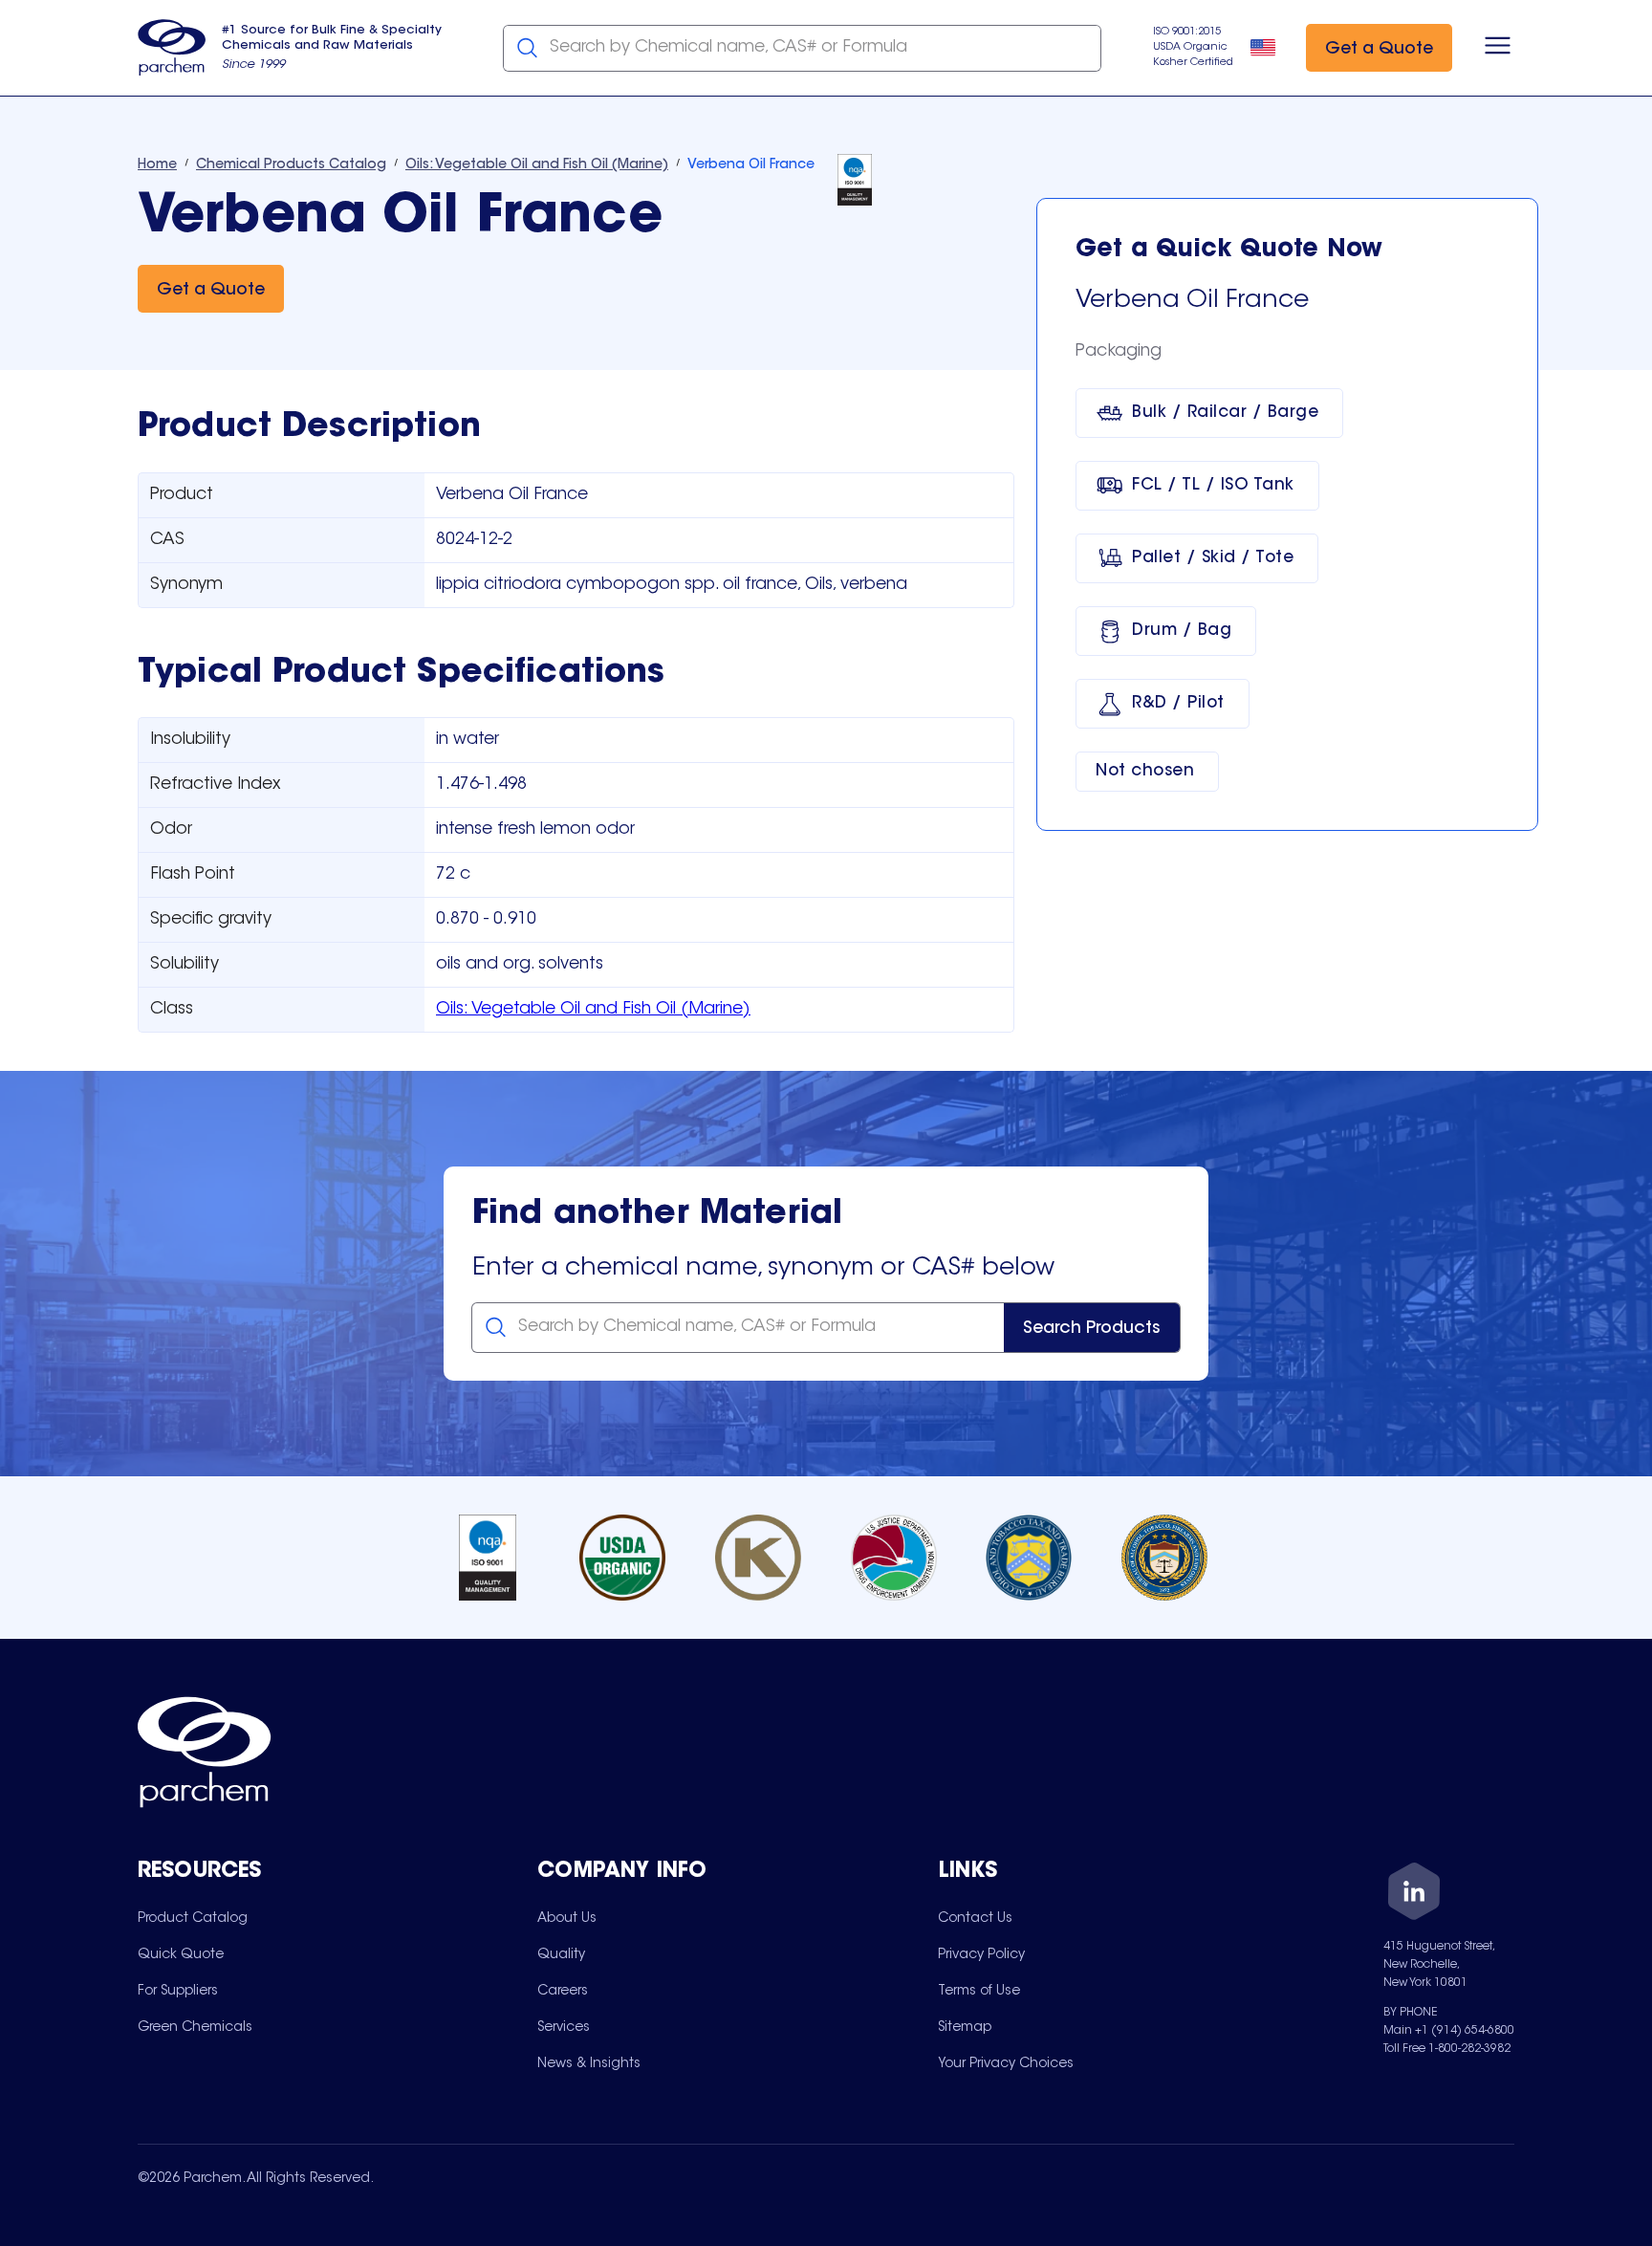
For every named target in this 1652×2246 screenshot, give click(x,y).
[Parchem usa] (172, 48)
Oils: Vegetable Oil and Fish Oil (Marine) (593, 1010)
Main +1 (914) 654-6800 (1449, 2031)
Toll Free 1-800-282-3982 (1447, 2049)
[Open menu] (1498, 48)
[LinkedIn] (1414, 1895)
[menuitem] (193, 1918)
